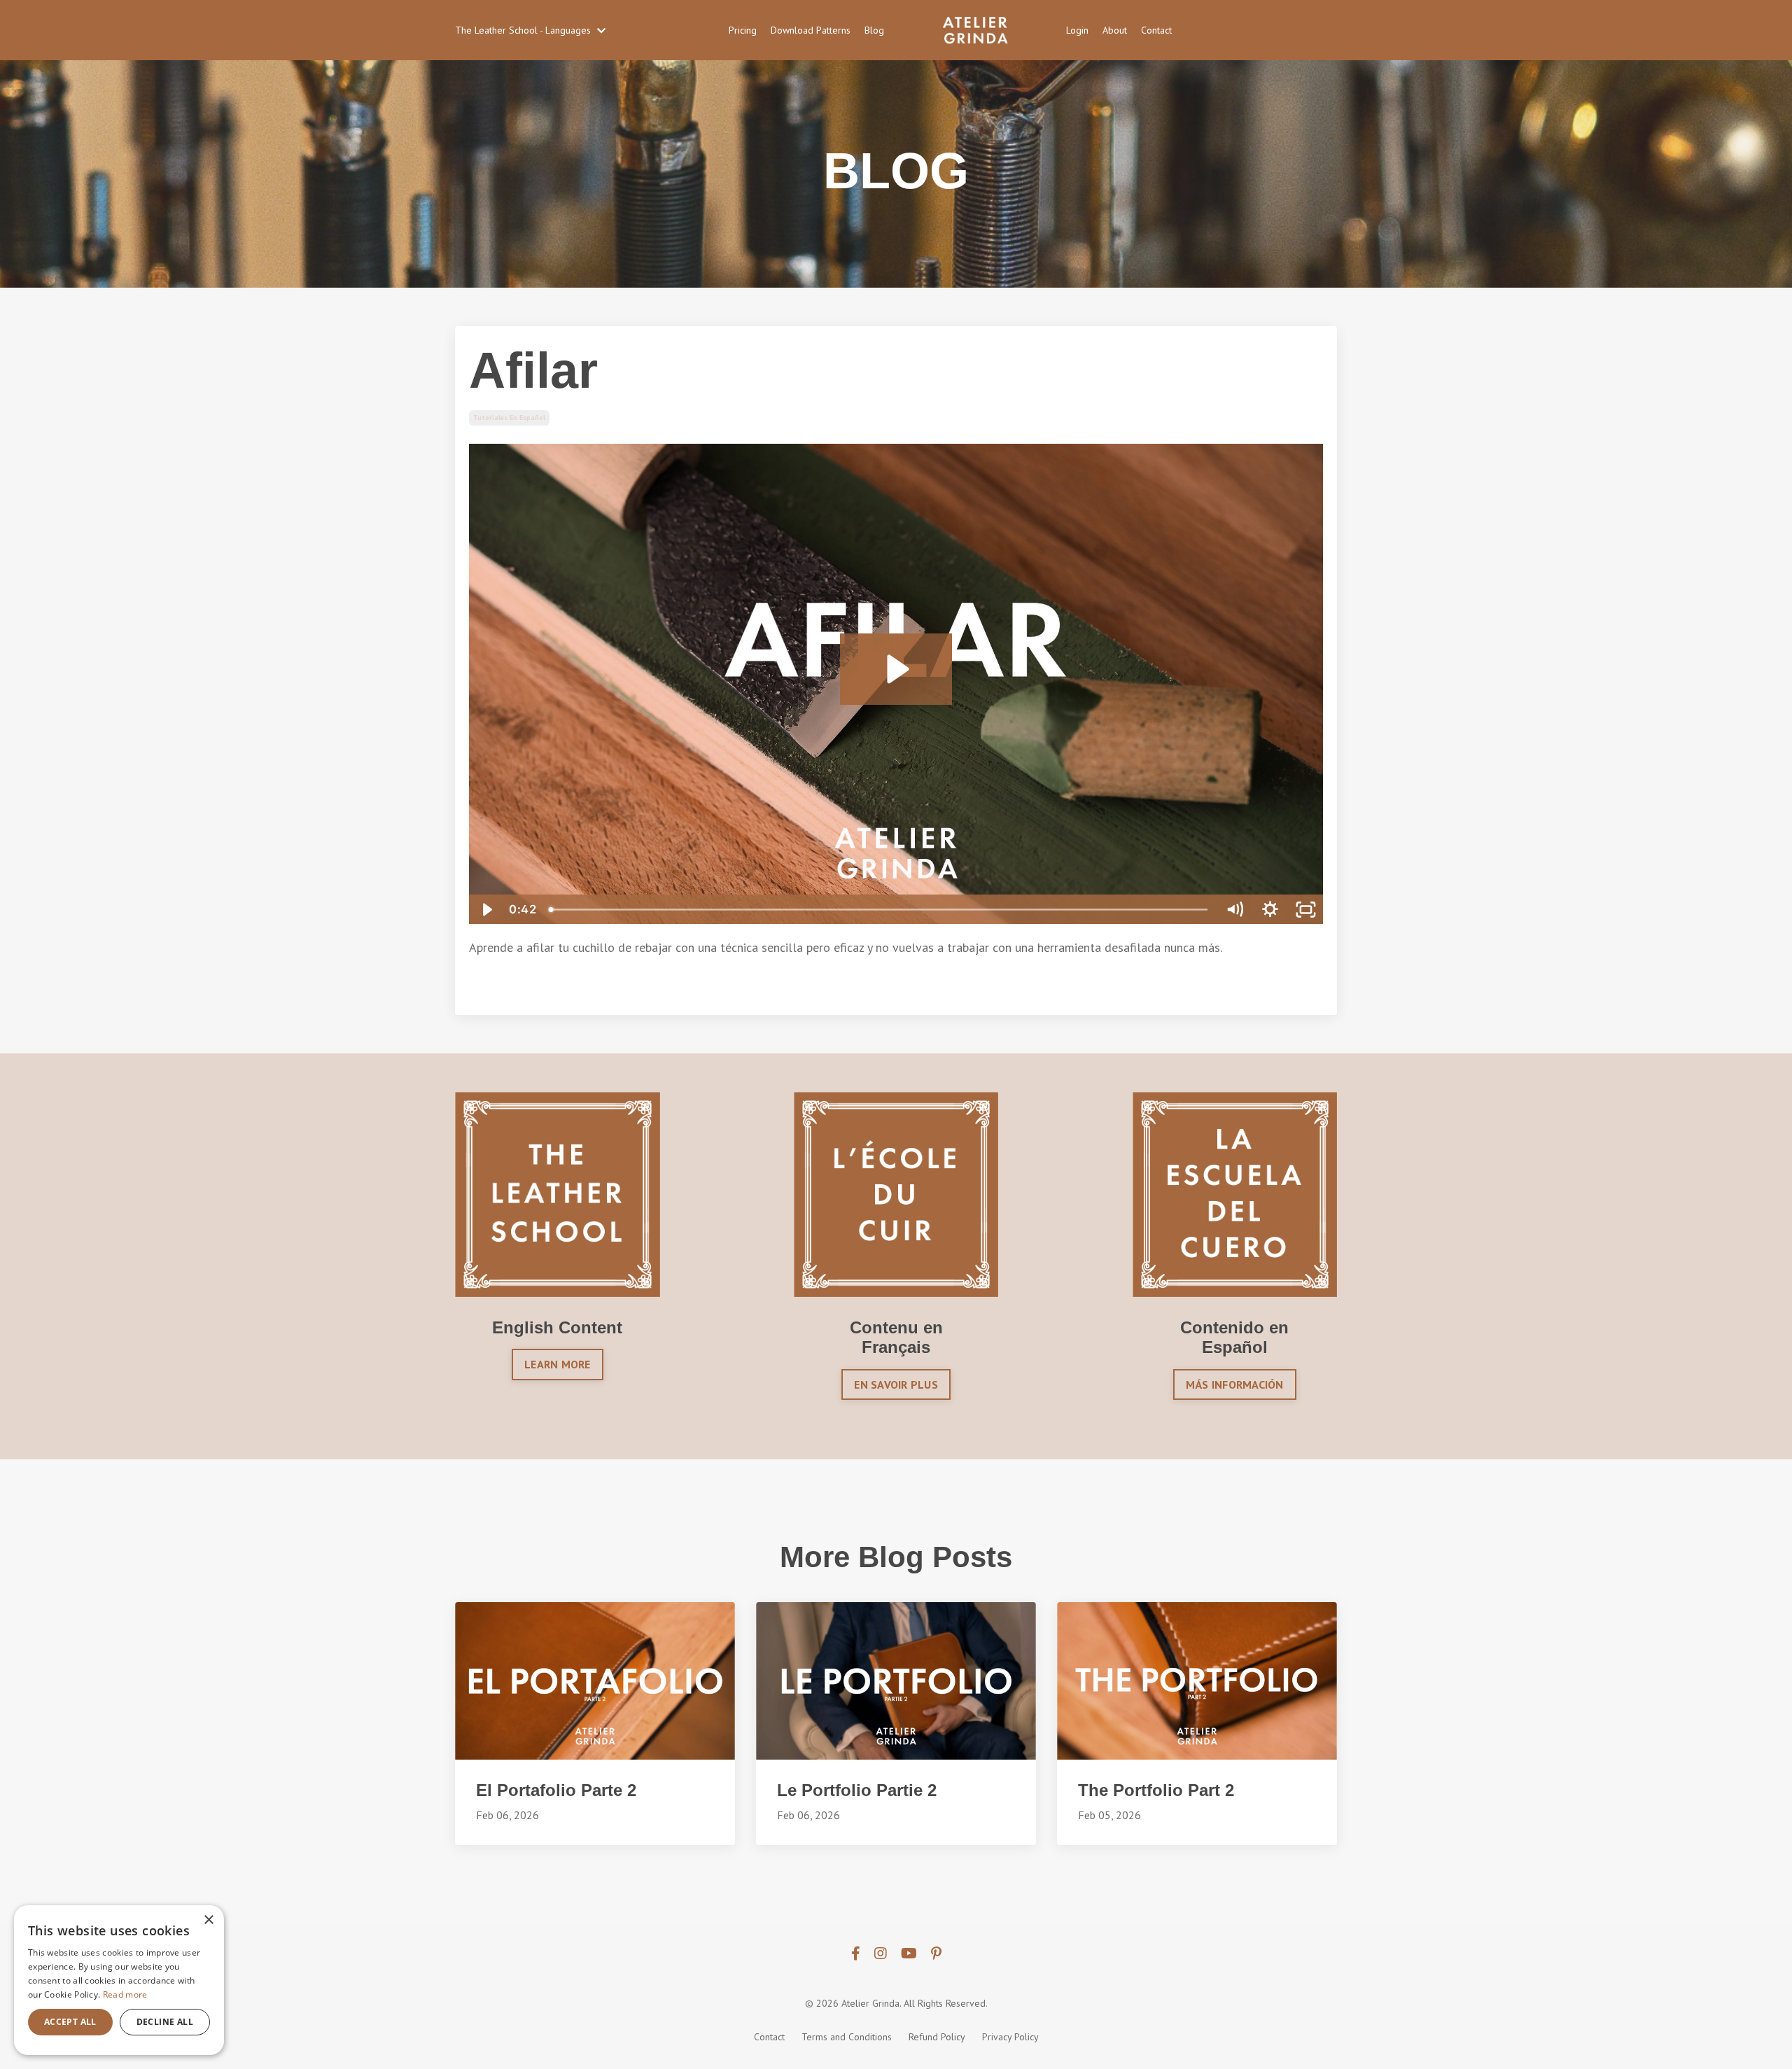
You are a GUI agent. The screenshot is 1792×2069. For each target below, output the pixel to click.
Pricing (743, 30)
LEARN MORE (558, 1364)
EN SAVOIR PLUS (896, 1384)
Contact (1156, 30)
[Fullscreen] (1306, 910)
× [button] (208, 1920)
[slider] (880, 910)
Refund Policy (937, 2037)
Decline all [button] (165, 2022)
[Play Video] (486, 910)
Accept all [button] (70, 2022)
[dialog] (119, 1980)
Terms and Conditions (847, 2037)
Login (1077, 30)
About (1115, 30)
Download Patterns (811, 30)
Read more (125, 1994)
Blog (874, 30)
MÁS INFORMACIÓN (1235, 1384)
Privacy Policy (1010, 2037)
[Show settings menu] (1270, 910)
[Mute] (1234, 910)
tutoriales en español (509, 418)
